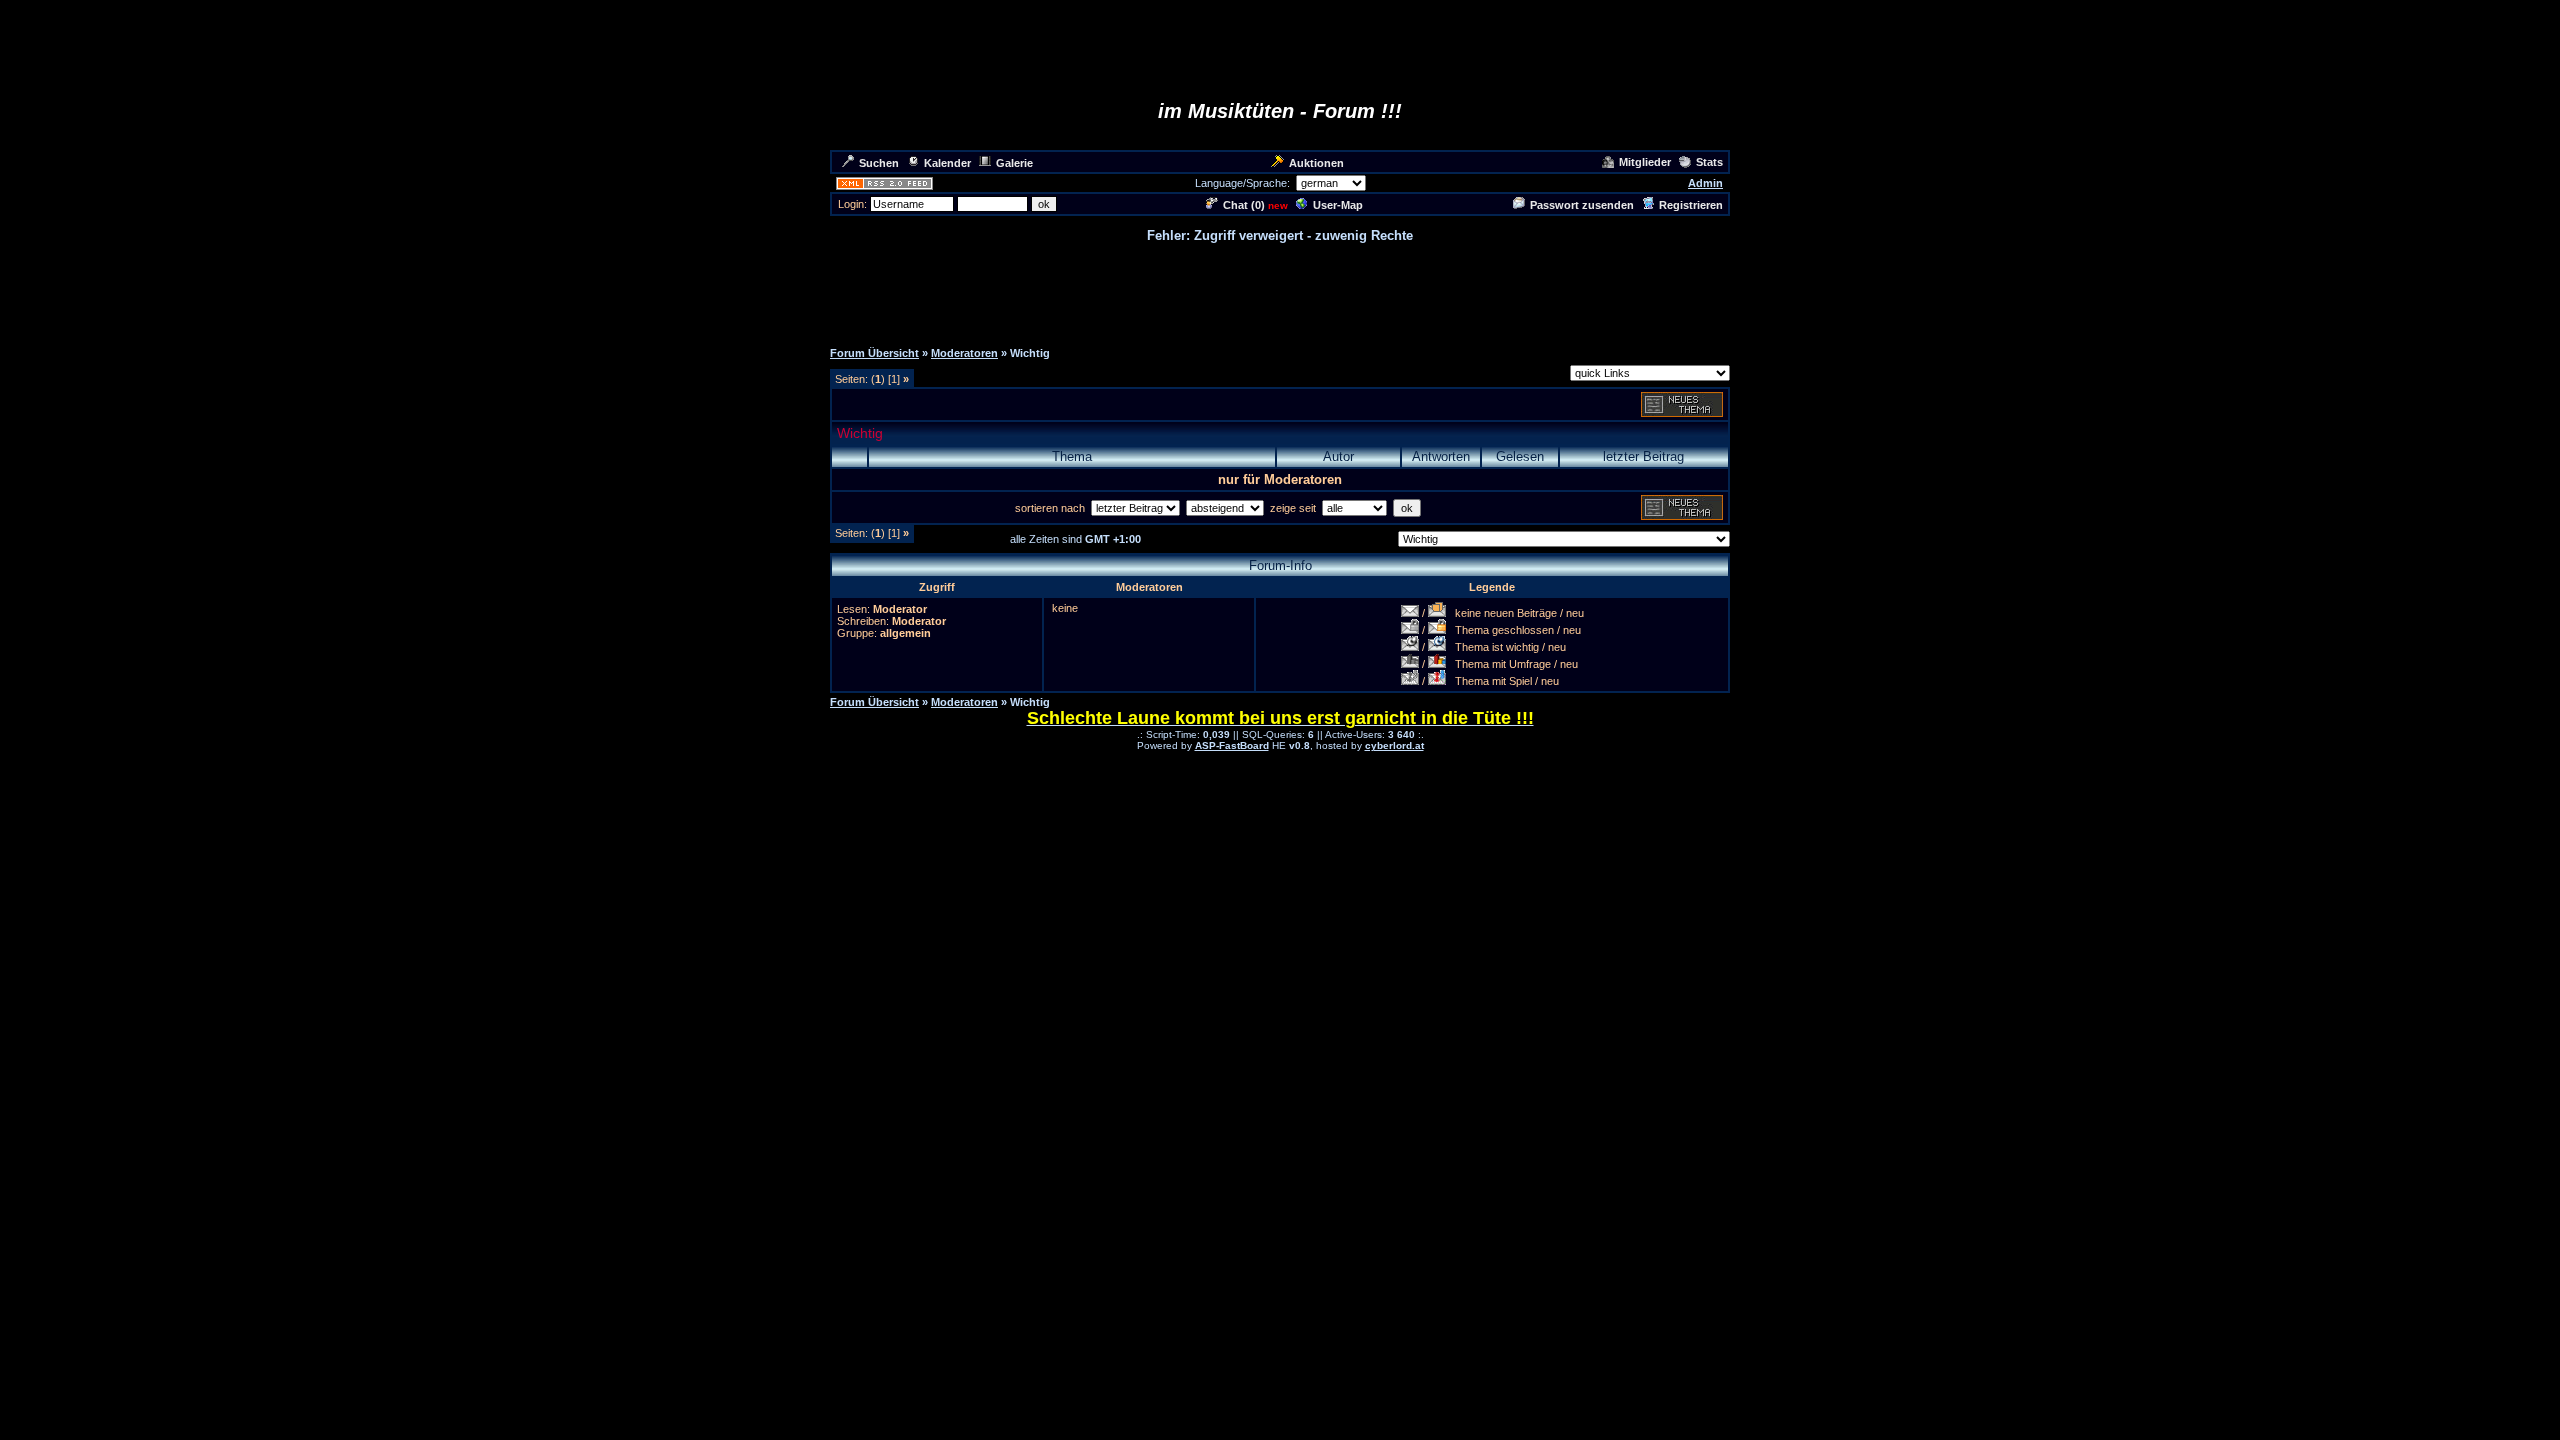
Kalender (947, 163)
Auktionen (1316, 163)
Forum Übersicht (874, 353)
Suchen (879, 163)
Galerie (1014, 163)
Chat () (1244, 205)
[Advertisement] (1280, 290)
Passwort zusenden (1582, 205)
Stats (1709, 162)
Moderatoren (964, 353)
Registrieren (1691, 205)
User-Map (1338, 205)
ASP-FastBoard (1232, 745)
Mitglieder (1645, 162)
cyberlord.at (1394, 745)
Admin (1705, 183)
